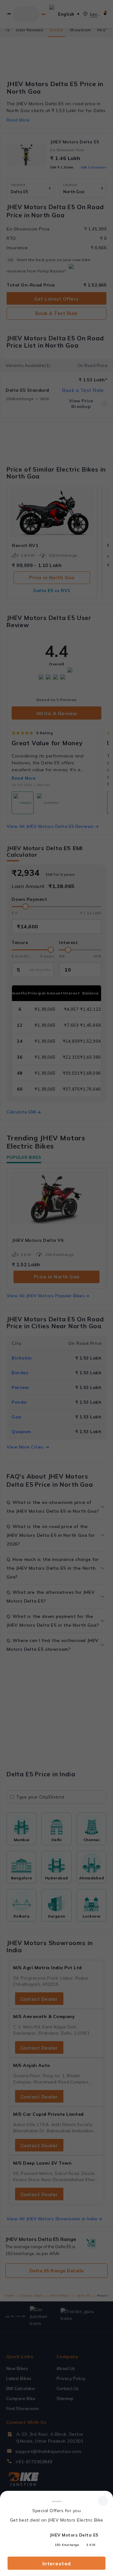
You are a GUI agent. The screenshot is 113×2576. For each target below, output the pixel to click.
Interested (57, 2563)
